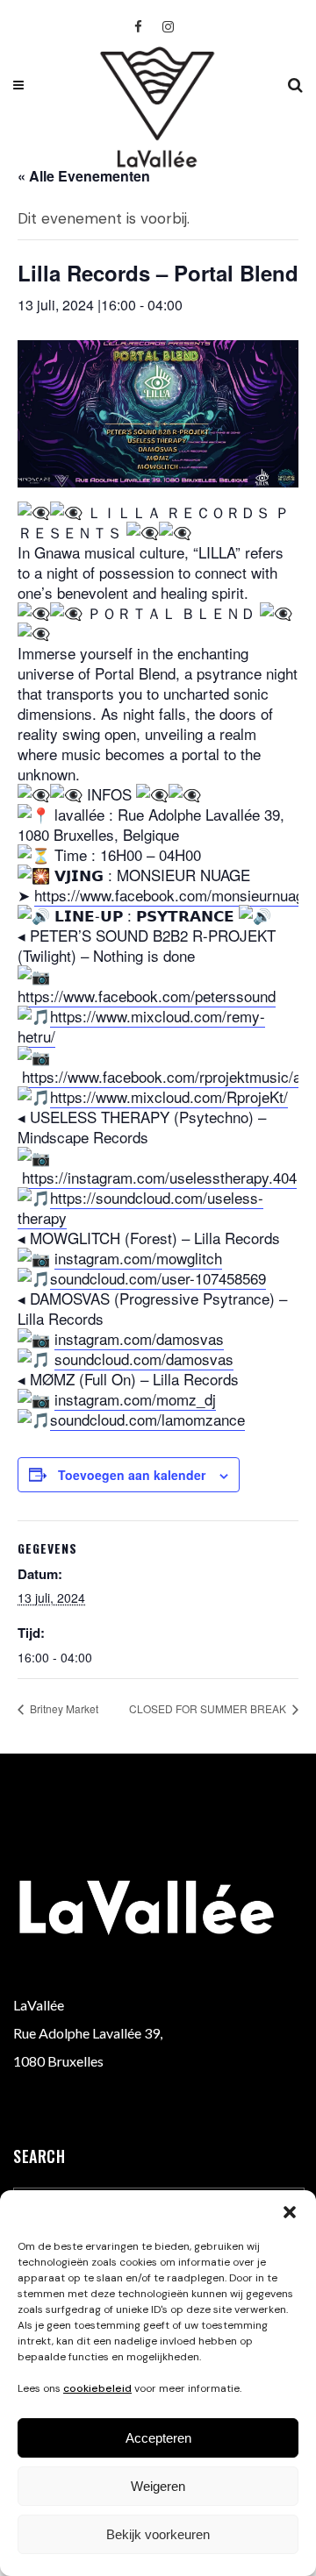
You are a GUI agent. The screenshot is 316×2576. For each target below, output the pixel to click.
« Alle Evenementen (84, 176)
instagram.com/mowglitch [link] (138, 1258)
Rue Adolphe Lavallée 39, (88, 2033)
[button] (290, 2212)
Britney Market (63, 1708)
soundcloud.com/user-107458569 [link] (158, 1278)
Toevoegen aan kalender (132, 1475)
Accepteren (158, 2438)
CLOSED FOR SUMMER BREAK (209, 1708)
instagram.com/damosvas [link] (139, 1338)
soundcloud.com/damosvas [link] (144, 1359)
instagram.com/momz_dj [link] (135, 1399)
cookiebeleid (97, 2388)
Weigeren (158, 2486)
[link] (173, 895)
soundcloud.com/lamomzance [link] (147, 1419)
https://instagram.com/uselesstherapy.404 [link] (159, 1177)
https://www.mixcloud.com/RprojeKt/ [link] (169, 1096)
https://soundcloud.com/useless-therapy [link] (140, 1207)
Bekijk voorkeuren (158, 2534)
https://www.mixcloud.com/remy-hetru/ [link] (141, 1026)
